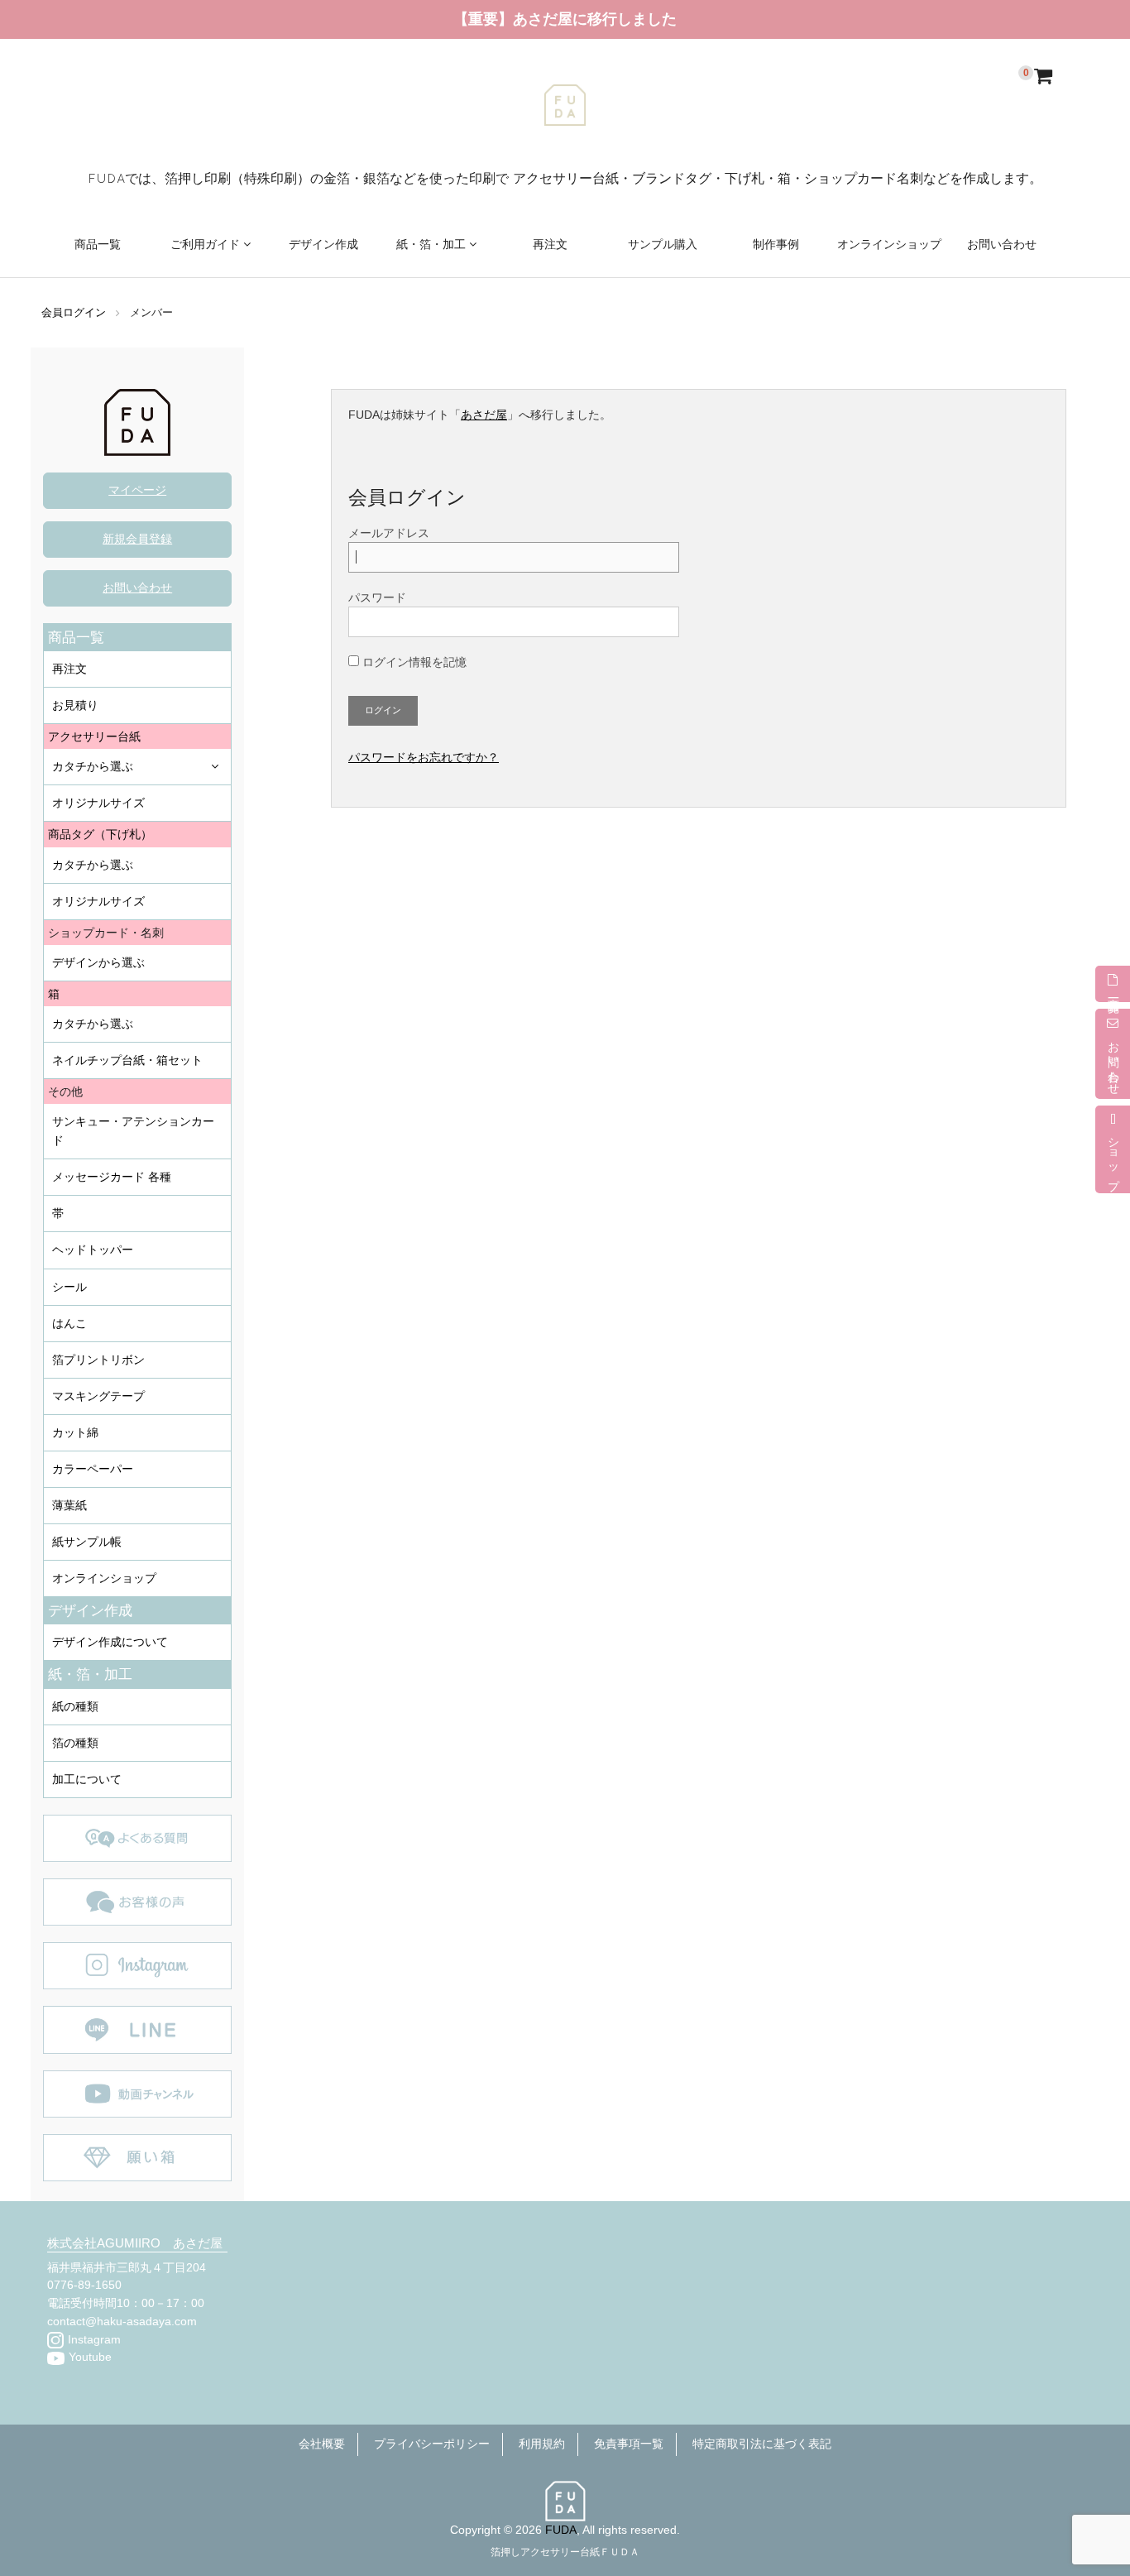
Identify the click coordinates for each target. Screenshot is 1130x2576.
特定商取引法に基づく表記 (762, 2444)
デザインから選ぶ (98, 962)
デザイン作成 (323, 244)
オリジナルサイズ (98, 803)
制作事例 (776, 244)
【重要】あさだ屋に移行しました (565, 19)
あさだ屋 (484, 415)
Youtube (90, 2357)
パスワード (377, 597)
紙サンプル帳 (87, 1542)
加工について (87, 1779)
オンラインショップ (889, 244)
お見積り (75, 705)
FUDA (561, 2530)
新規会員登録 (137, 539)
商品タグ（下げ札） (100, 834)
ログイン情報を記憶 (413, 662)
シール (69, 1287)
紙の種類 (75, 1706)
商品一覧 (98, 244)
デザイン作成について (110, 1642)
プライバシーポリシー (432, 2444)
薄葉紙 (69, 1505)
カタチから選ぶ (93, 766)
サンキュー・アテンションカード (133, 1131)
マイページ (137, 490)
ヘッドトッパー (93, 1250)
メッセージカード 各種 (112, 1177)
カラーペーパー (93, 1469)
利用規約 (542, 2444)
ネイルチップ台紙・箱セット (127, 1060)
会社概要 (322, 2444)
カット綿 (75, 1432)
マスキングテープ (98, 1396)
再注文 (550, 244)
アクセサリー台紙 (94, 736)
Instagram (94, 2340)
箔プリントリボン (98, 1360)
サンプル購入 (663, 244)
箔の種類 (75, 1743)
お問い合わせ (1002, 244)
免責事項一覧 (629, 2444)
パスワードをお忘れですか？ (424, 758)
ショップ (1113, 1158)
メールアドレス (389, 533)
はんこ (69, 1323)
